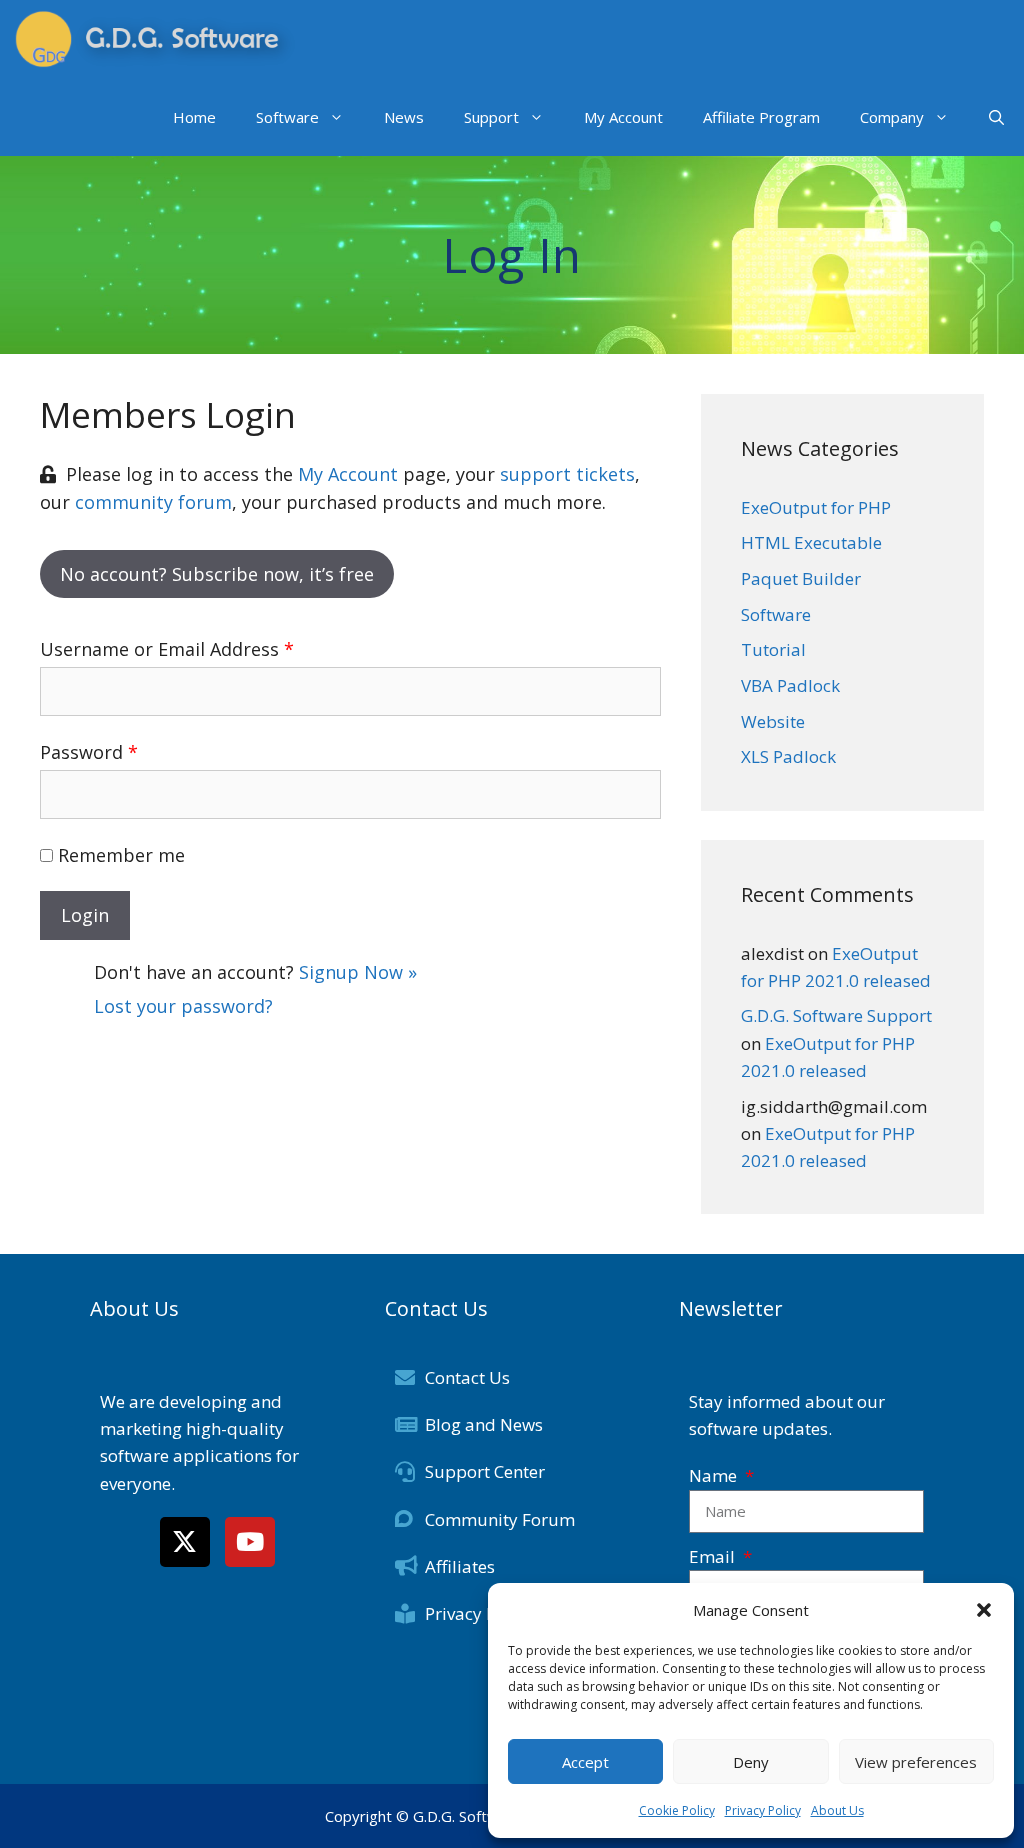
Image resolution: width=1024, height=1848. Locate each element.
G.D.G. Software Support (836, 1015)
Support (491, 117)
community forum (153, 502)
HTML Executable (811, 542)
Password (89, 752)
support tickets (567, 474)
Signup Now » (358, 972)
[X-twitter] (185, 1542)
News (404, 117)
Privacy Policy (763, 1810)
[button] (984, 1610)
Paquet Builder (801, 578)
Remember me (121, 855)
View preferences (916, 1762)
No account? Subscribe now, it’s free (217, 574)
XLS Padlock (788, 756)
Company (892, 117)
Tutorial (773, 649)
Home (194, 117)
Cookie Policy (677, 1810)
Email (714, 1556)
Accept (585, 1762)
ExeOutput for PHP (816, 507)
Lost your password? (183, 1006)
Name (715, 1475)
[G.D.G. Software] (155, 39)
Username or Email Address (167, 649)
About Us (837, 1810)
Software (287, 117)
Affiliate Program (761, 117)
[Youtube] (250, 1542)
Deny (751, 1762)
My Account (623, 117)
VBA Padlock (790, 685)
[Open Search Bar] (996, 117)
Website (773, 721)
